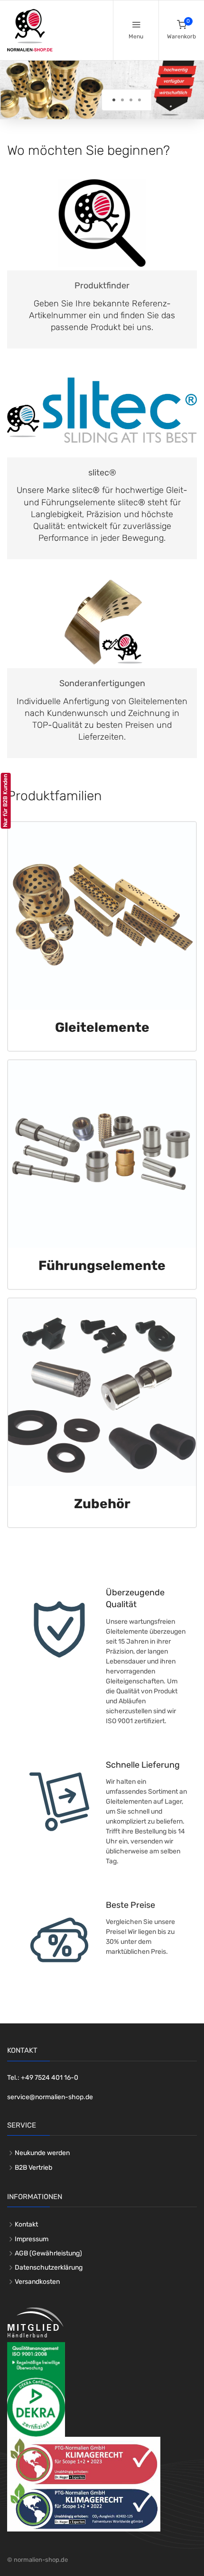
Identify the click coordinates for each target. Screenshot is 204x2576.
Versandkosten (37, 2282)
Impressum (32, 2239)
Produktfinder (102, 286)
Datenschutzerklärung (49, 2267)
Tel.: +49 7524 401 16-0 (43, 2078)
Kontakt (26, 2224)
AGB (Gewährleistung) (48, 2253)
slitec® (102, 473)
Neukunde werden (42, 2153)
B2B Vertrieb (33, 2168)
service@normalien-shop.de (50, 2097)
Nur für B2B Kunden (5, 801)
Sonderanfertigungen (102, 683)
